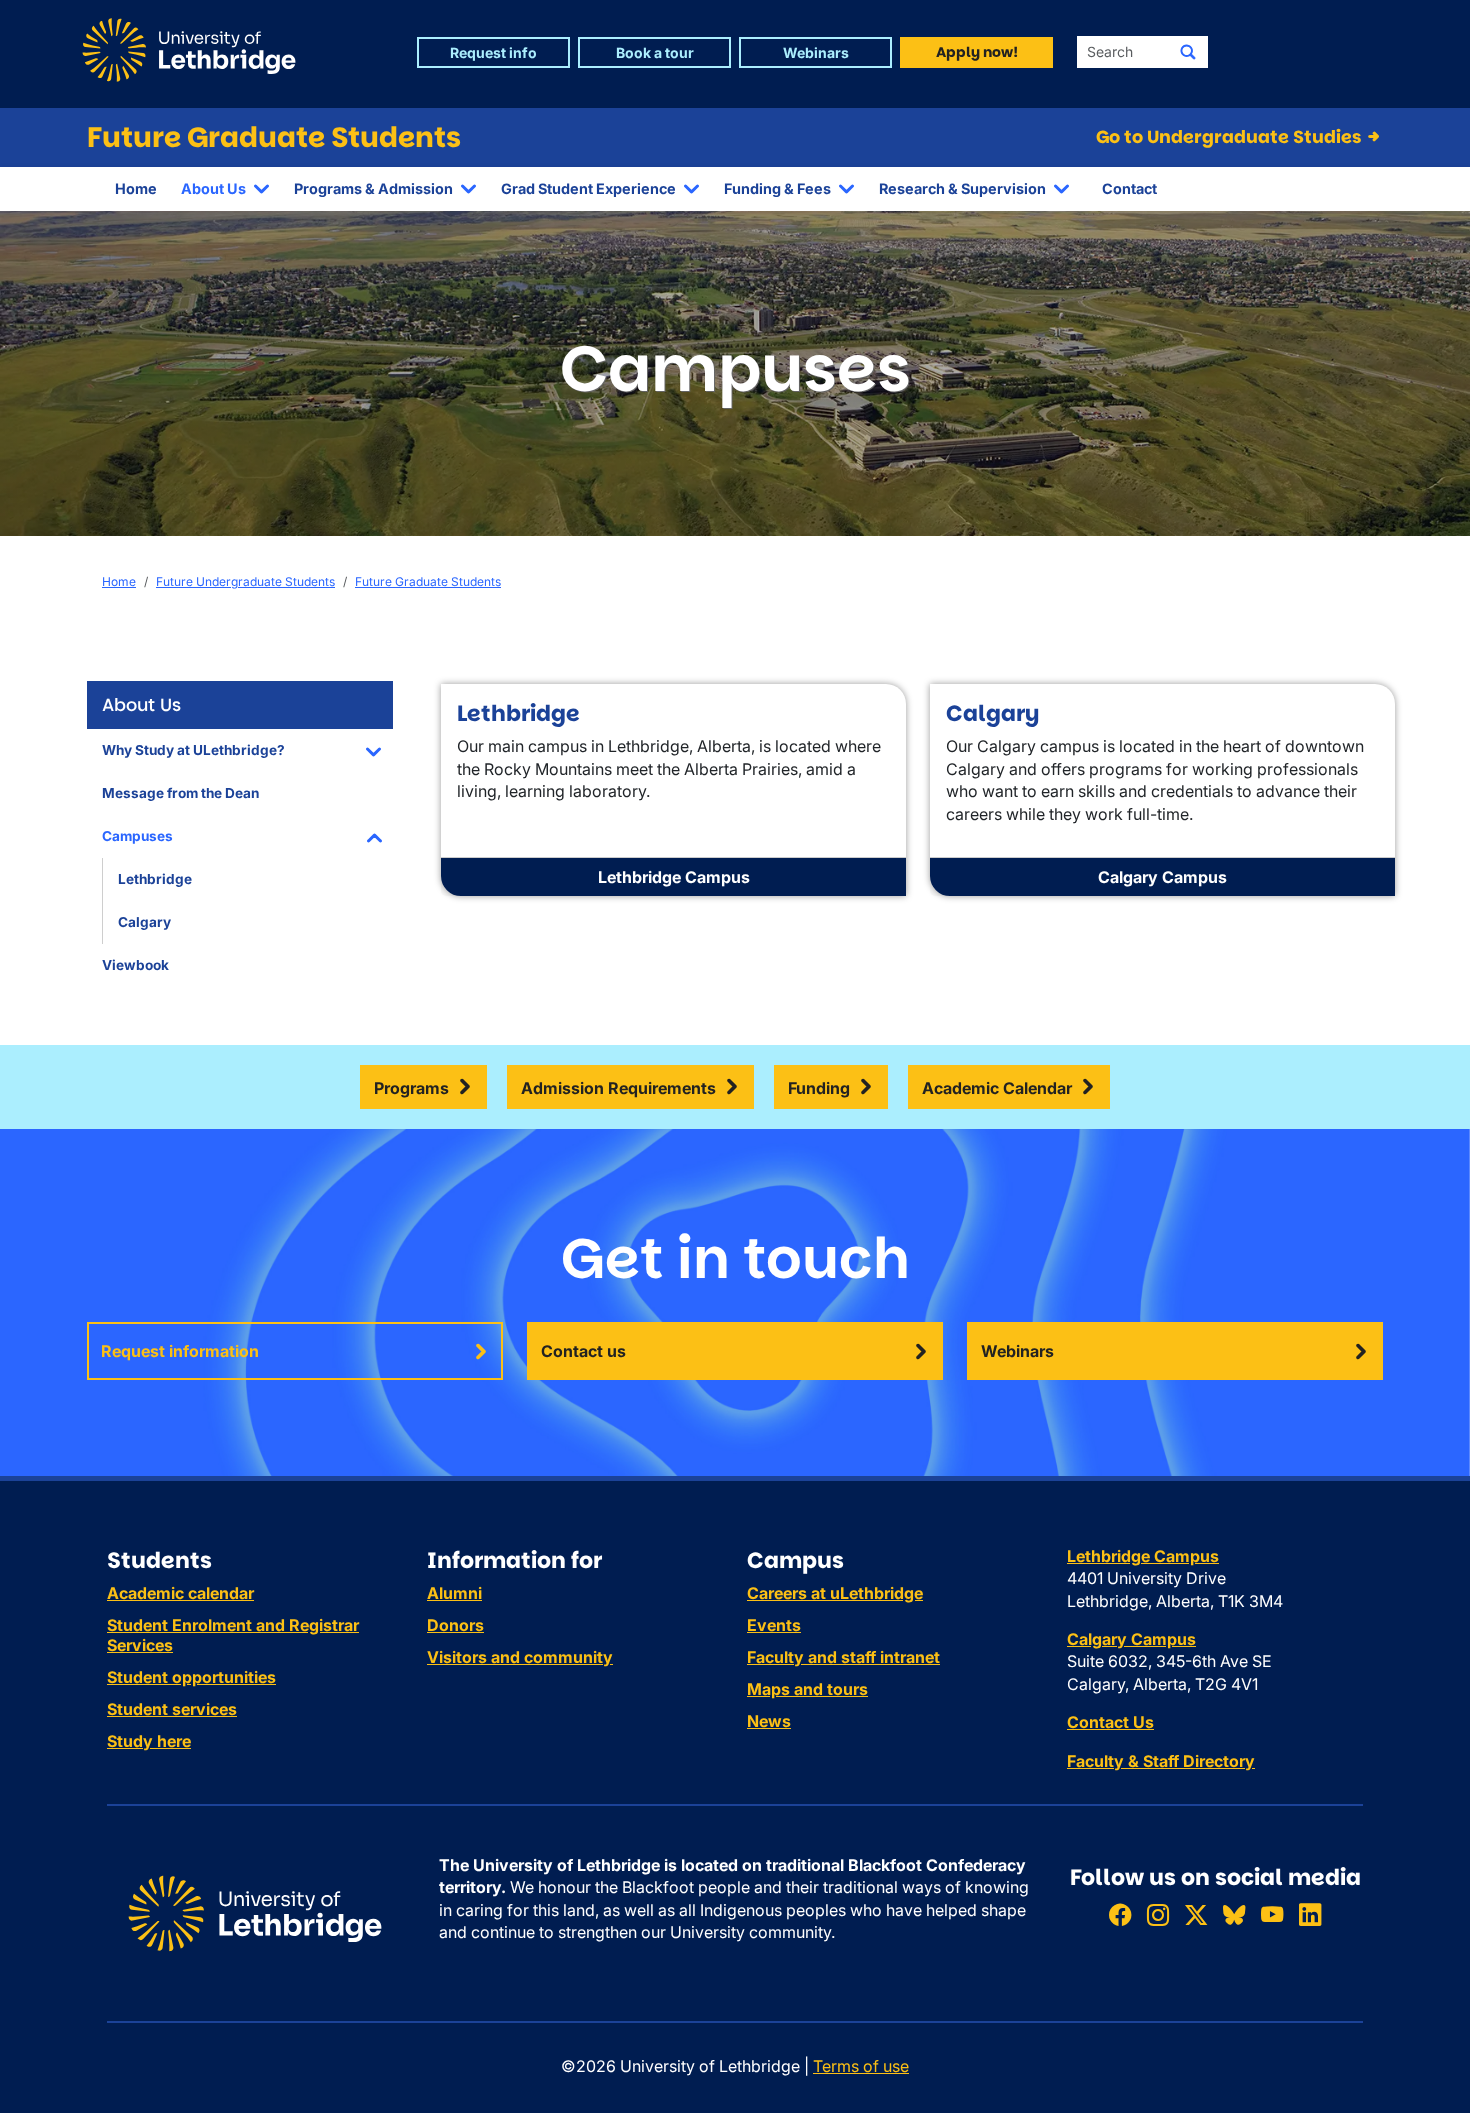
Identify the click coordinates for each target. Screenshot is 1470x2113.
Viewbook (135, 965)
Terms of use (861, 2066)
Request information (180, 1351)
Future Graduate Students (274, 137)
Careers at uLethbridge (835, 1593)
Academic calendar (180, 1593)
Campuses (137, 836)
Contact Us (1110, 1722)
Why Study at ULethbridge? (193, 750)
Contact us (583, 1351)
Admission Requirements (618, 1088)
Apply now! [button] (977, 52)
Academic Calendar (997, 1088)
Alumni (454, 1593)
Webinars (1017, 1351)
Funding (819, 1088)
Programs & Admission (373, 188)
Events (774, 1625)
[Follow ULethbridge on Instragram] (1158, 1915)
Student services (172, 1709)
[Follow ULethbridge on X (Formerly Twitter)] (1196, 1915)
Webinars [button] (816, 52)
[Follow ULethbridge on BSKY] (1234, 1915)
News (769, 1721)
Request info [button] (493, 52)
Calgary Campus (1162, 877)
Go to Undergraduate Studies (1230, 137)
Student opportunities (191, 1677)
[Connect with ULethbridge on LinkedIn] (1310, 1915)
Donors (455, 1625)
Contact (1129, 188)
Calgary (144, 922)
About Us (213, 188)
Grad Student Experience (588, 188)
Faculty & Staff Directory (1161, 1761)
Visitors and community (520, 1657)
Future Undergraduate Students (245, 581)
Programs (411, 1088)
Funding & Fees (777, 188)
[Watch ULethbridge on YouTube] (1272, 1915)
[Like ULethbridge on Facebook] (1120, 1915)
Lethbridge (155, 879)
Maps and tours (807, 1689)
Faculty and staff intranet (843, 1657)
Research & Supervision (962, 188)
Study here (149, 1741)
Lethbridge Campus (674, 877)
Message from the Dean (180, 793)
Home (136, 188)
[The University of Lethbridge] (255, 1912)
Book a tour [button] (655, 52)
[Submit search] (1188, 52)
